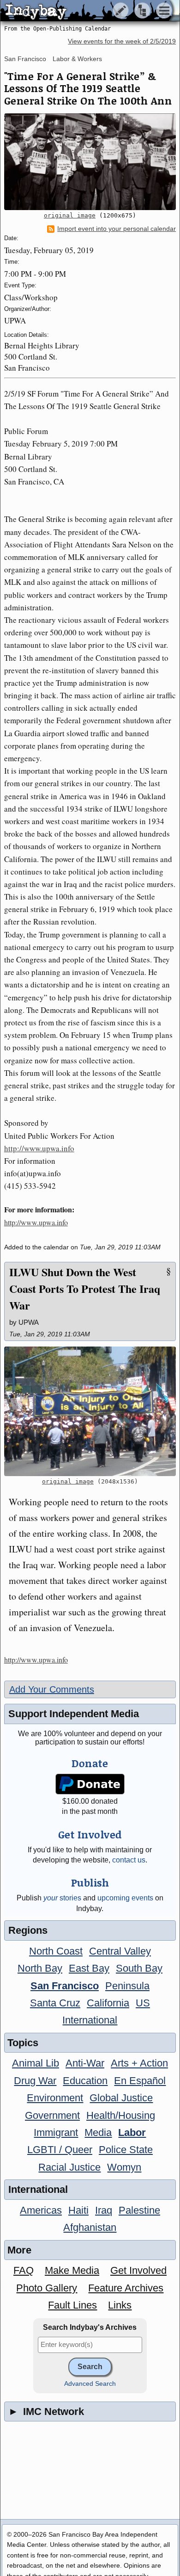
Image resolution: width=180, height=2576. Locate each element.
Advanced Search (90, 2384)
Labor (132, 2132)
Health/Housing (121, 2115)
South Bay (139, 1968)
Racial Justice (69, 2167)
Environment (55, 2098)
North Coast (56, 1951)
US (143, 2003)
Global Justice (121, 2098)
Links (120, 2305)
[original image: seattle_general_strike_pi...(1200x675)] (90, 162)
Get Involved (138, 2270)
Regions (28, 1930)
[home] (87, 11)
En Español (140, 2081)
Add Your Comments (52, 1689)
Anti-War (85, 2063)
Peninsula (127, 1986)
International (90, 2020)
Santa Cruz (55, 2003)
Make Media (72, 2270)
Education (85, 2081)
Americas (41, 2210)
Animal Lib (36, 2063)
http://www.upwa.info (39, 1148)
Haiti (78, 2210)
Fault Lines (72, 2305)
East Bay (89, 1968)
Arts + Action (139, 2063)
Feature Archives (126, 2288)
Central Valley (120, 1951)
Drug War (35, 2081)
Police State (126, 2150)
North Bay (40, 1968)
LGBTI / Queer (60, 2150)
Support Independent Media (74, 1714)
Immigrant (56, 2132)
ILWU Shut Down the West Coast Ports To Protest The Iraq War (85, 1288)
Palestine (139, 2210)
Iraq (104, 2210)
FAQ (24, 2270)
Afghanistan (90, 2227)
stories (62, 1898)
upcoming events (125, 1898)
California (108, 2003)
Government (52, 2115)
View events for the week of (122, 41)
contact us (129, 1860)
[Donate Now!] (90, 1784)
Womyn (124, 2167)
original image (70, 215)
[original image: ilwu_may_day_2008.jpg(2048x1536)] (90, 1411)
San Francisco (25, 59)
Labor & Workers (77, 59)
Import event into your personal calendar (117, 229)
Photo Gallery (47, 2288)
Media (98, 2132)
